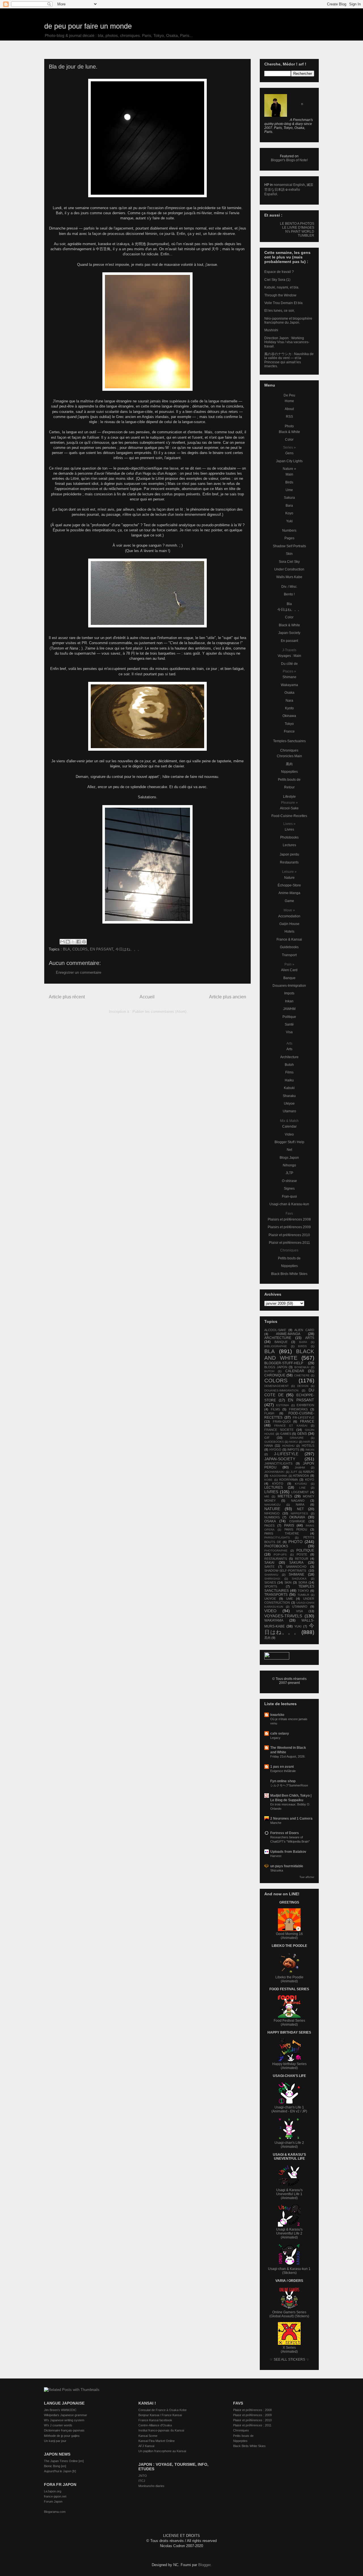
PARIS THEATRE (282, 1533)
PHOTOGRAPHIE (276, 1551)
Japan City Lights (289, 461)
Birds (289, 482)
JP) (305, 2111)
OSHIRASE (297, 1521)
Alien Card (289, 970)
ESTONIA (283, 1405)
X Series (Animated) (289, 2350)
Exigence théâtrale (283, 1771)
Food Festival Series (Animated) (289, 2023)
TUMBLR (303, 1595)
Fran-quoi (289, 1196)
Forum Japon (53, 2501)
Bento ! (289, 594)
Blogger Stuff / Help (289, 1142)
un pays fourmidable (287, 1866)
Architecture (289, 1057)
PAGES (269, 1525)
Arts (289, 1049)
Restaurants (289, 862)
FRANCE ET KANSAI (291, 1426)
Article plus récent (67, 997)
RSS (289, 417)
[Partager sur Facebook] (79, 942)
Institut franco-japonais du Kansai (161, 2430)
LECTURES (274, 1488)
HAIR (307, 1442)
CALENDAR (295, 1371)
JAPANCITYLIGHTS (278, 1463)
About (289, 409)
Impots (289, 993)
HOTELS (308, 1446)
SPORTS (271, 1586)
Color (289, 440)
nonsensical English (289, 185)
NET (300, 1509)
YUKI (298, 1626)
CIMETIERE (302, 1375)
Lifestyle (289, 797)
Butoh (289, 1065)
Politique (289, 1017)
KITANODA (301, 1476)
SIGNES (270, 1582)
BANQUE (281, 1342)
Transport (289, 955)
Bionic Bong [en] (55, 2466)
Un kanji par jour (55, 2441)
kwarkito (277, 1715)
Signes (289, 1189)
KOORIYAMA (289, 1480)
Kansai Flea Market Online (157, 2441)
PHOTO (296, 1542)
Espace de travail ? (279, 272)
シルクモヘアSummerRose (289, 1785)
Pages (289, 538)
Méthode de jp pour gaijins (62, 2436)
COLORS (80, 949)
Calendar (289, 1126)
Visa (289, 1032)
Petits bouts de (289, 780)
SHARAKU (271, 1575)
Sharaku (289, 1096)
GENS (302, 1434)
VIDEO (270, 1611)
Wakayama (289, 685)
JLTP (289, 1173)
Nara (289, 701)
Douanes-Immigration (289, 986)
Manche (276, 1823)
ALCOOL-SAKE (275, 1330)
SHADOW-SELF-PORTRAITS (285, 1571)
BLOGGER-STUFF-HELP (284, 1363)
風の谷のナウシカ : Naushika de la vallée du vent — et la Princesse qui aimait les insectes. (289, 360)
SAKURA (296, 1563)
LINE (302, 1488)
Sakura (289, 498)
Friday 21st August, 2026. (288, 1756)
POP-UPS (280, 1555)
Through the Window (280, 295)
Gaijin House (289, 924)
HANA (269, 1446)
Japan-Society (289, 633)
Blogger (204, 2565)
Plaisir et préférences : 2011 (252, 2425)
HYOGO (275, 1450)
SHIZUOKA (299, 1579)
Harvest (276, 1856)
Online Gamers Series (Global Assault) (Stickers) (289, 2314)
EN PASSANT (102, 949)
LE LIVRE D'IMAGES (298, 228)
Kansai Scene (148, 2436)
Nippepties (289, 772)
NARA (300, 1505)
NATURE (272, 1509)
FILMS (275, 1409)
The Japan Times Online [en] (64, 2461)
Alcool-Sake (289, 808)
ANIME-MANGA (288, 1334)
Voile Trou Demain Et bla (283, 303)
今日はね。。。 (128, 949)
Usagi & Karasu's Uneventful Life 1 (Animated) (289, 2194)
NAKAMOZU (272, 1505)
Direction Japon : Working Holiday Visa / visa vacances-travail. (287, 342)
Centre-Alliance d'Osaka (155, 2425)
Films (289, 1072)
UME (290, 1599)
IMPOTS (293, 1450)
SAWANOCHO (296, 1567)
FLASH (269, 1413)
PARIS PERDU (296, 1529)
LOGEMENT (300, 1492)
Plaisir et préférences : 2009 (252, 2415)
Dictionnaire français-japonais (64, 2430)
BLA (67, 949)
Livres (289, 829)
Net (289, 1150)
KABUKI (309, 1472)
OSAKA (270, 1521)
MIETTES (285, 1496)
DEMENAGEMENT (277, 1386)
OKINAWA (297, 1517)
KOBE (268, 1480)
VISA (299, 1611)
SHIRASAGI (272, 1579)
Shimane (289, 677)
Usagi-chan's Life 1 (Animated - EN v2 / (288, 2109)
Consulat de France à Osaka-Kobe (162, 2410)
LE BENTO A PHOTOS (297, 224)
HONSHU (288, 1446)
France (289, 731)
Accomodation (289, 916)
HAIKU (293, 1442)
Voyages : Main (289, 656)
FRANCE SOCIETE (279, 1430)
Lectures (289, 845)
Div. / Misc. (289, 587)
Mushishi (271, 330)
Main (289, 474)
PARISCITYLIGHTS (277, 1538)
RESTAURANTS (276, 1559)
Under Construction (289, 569)
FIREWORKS (298, 1409)
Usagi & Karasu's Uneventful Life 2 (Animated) (289, 2233)
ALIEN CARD (304, 1330)
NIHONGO (272, 1513)
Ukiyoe (289, 1104)
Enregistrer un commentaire (79, 972)
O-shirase (289, 1181)
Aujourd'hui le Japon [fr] (60, 2471)
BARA (303, 1342)
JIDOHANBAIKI (274, 1472)
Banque (289, 978)
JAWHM (289, 1009)
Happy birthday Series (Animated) (289, 2066)
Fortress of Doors (285, 1833)
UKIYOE (270, 1599)
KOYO (310, 1480)
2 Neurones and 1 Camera (291, 1819)
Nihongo (289, 1165)
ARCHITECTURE (278, 1338)
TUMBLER (306, 235)
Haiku (289, 1080)
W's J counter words (58, 2425)
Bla (289, 604)
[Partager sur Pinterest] (84, 942)
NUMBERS (272, 1517)
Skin (289, 554)
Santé (289, 1024)
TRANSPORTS (276, 1595)
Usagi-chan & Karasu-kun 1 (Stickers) (289, 2271)
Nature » (289, 469)
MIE (267, 1496)
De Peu (289, 395)
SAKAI (269, 1563)
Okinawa (289, 716)
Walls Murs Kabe (289, 577)
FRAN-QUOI (282, 1421)
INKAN (310, 1450)
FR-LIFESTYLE (303, 1418)
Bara (289, 506)
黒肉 (289, 764)
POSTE (302, 1554)
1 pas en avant (282, 1767)
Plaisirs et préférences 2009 (289, 1227)
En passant (289, 641)
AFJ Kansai (146, 2446)
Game (289, 901)
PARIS (289, 1525)
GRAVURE (297, 1438)
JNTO (143, 2476)
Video (289, 1134)
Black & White (289, 432)
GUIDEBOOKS (274, 1442)
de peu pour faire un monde (88, 26)
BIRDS (302, 1346)
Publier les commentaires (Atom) (159, 1012)
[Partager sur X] (73, 942)
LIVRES (271, 1492)
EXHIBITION (305, 1405)
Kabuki (289, 1088)
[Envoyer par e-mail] (62, 942)
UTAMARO (300, 1607)
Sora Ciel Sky (289, 562)
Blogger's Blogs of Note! (289, 160)
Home (289, 401)
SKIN (288, 1582)
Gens (289, 453)
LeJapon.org (53, 2491)
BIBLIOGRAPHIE (276, 1346)
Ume (289, 490)
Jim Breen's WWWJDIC (60, 2410)
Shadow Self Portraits (289, 546)
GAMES (286, 1434)
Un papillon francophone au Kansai (162, 2451)
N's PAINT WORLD (300, 232)
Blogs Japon (289, 1158)
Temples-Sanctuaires (289, 741)
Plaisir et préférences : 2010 (252, 2420)
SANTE (269, 1567)
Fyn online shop (283, 1781)
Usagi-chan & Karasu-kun (289, 1204)
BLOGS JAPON (276, 1367)
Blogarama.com (55, 2512)
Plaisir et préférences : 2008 (252, 2410)
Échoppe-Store (289, 885)
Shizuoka (277, 1870)
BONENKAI (302, 1367)
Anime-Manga (289, 893)
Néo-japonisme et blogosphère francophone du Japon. (288, 321)
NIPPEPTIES (299, 1513)
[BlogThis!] (68, 942)
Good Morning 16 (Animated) (289, 1936)
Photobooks (289, 837)
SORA (303, 1582)
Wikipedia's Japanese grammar (66, 2415)
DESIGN (303, 1386)
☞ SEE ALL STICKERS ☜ (289, 2359)
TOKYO (303, 1591)
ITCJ (142, 2481)
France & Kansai (289, 939)
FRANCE (307, 1421)
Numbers (289, 531)
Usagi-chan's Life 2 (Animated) (289, 2145)
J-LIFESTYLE (286, 1454)
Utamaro (289, 1111)
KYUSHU (301, 1484)
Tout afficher (307, 1877)
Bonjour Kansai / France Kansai (160, 2415)
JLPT (294, 1472)
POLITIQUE (305, 1550)
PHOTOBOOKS (276, 1546)
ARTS (310, 1338)
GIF (267, 1438)
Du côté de (289, 664)
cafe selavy (280, 1733)
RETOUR (302, 1559)
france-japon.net (55, 2496)
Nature (289, 878)
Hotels (289, 931)
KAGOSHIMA (278, 1476)
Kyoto (289, 708)
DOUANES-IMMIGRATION (281, 1390)
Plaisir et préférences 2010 (289, 1235)
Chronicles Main (289, 756)
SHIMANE (296, 1575)
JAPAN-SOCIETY (280, 1459)
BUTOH (269, 1371)
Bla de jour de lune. (73, 67)
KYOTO (278, 1484)
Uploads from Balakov (288, 1852)
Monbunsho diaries (151, 2486)
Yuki (289, 521)
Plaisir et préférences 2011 (289, 1243)
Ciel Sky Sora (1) (277, 280)
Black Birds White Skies (289, 1274)
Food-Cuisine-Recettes (289, 816)
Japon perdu (289, 854)
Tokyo (289, 724)
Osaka (289, 693)
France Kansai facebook (155, 2420)
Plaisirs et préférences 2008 (289, 1219)
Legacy (275, 1738)
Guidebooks (289, 947)
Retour (289, 787)
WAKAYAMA (274, 1620)
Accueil (147, 997)
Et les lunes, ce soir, (279, 311)
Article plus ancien (228, 997)
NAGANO (298, 1501)
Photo (289, 426)
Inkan (289, 1001)
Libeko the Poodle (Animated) (289, 1979)
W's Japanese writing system (64, 2420)
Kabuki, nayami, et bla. (282, 287)
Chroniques (289, 750)
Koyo (289, 513)
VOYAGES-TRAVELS (283, 1616)
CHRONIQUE (275, 1375)
